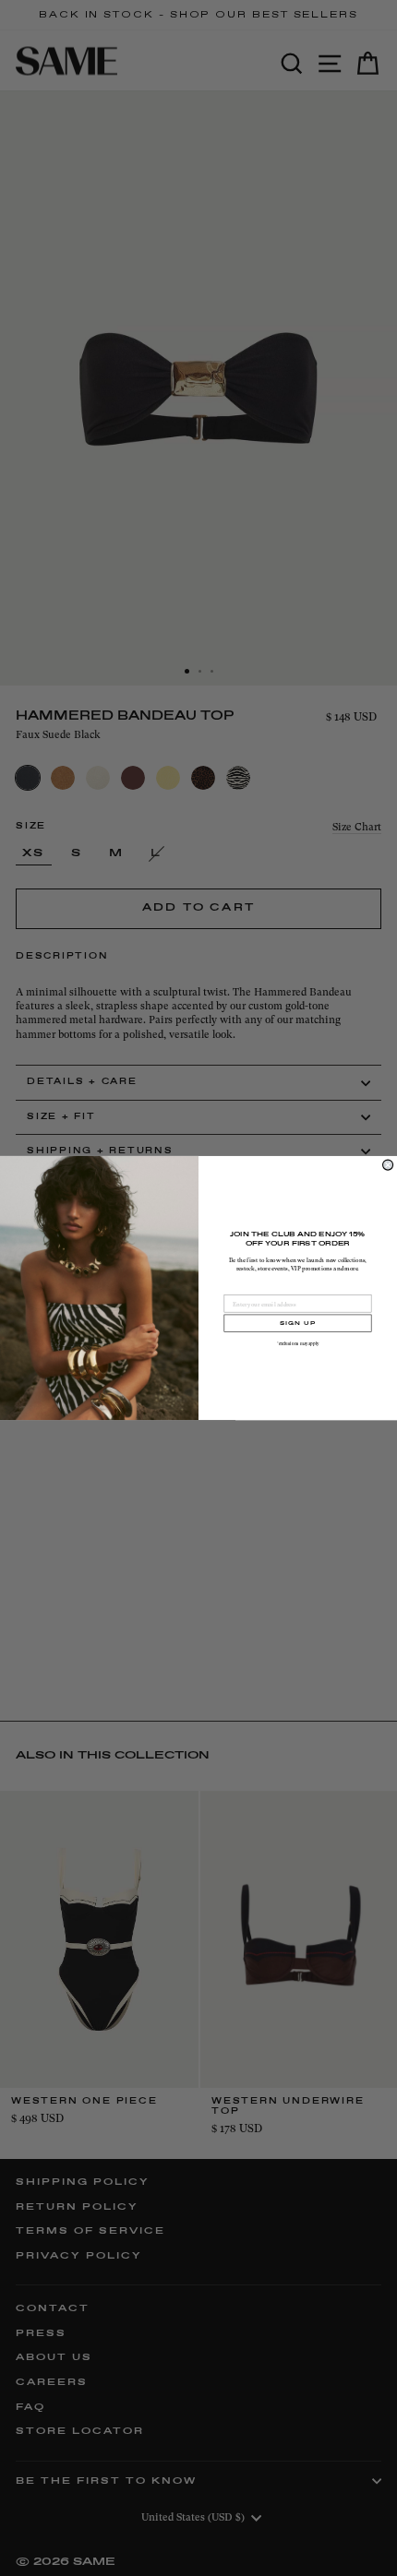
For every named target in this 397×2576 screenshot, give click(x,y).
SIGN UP (298, 1323)
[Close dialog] (388, 1165)
